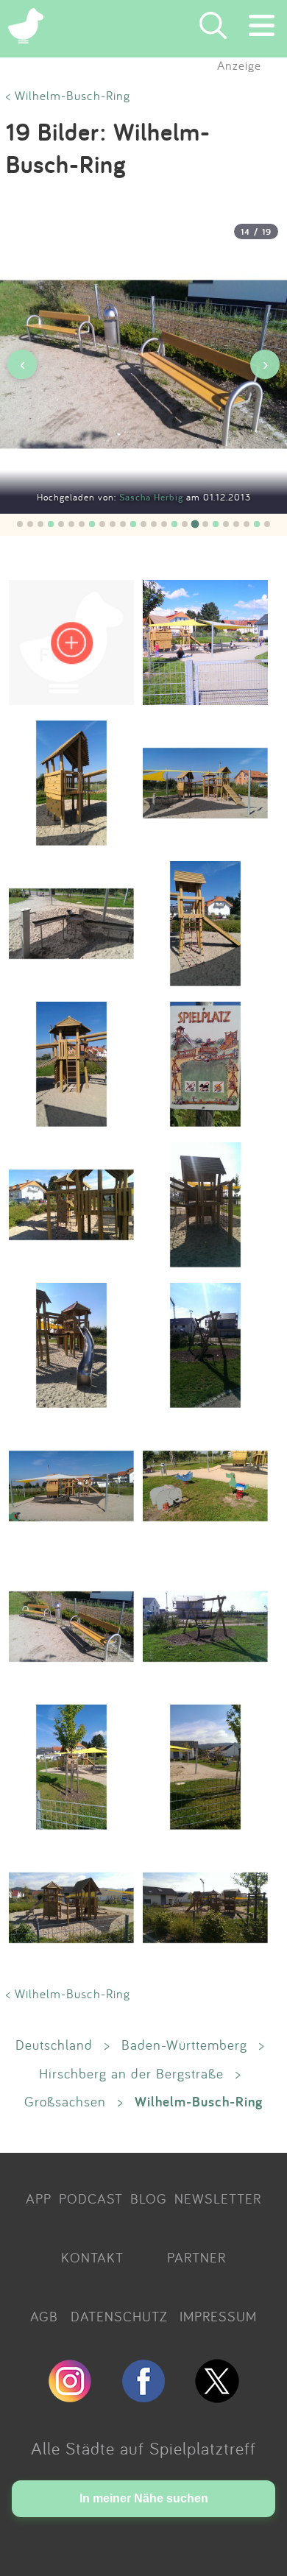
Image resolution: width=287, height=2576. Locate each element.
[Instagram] (70, 2396)
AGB (44, 2316)
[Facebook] (143, 2396)
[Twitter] (217, 2396)
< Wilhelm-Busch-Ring (68, 95)
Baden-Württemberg (184, 2045)
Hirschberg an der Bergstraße (131, 2073)
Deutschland (54, 2045)
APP (39, 2198)
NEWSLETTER (218, 2198)
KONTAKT (92, 2257)
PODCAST (91, 2198)
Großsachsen (65, 2101)
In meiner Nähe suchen (144, 2498)
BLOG (149, 2198)
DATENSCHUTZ (119, 2316)
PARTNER (196, 2257)
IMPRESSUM (218, 2316)
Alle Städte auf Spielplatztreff (143, 2448)
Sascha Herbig (153, 497)
